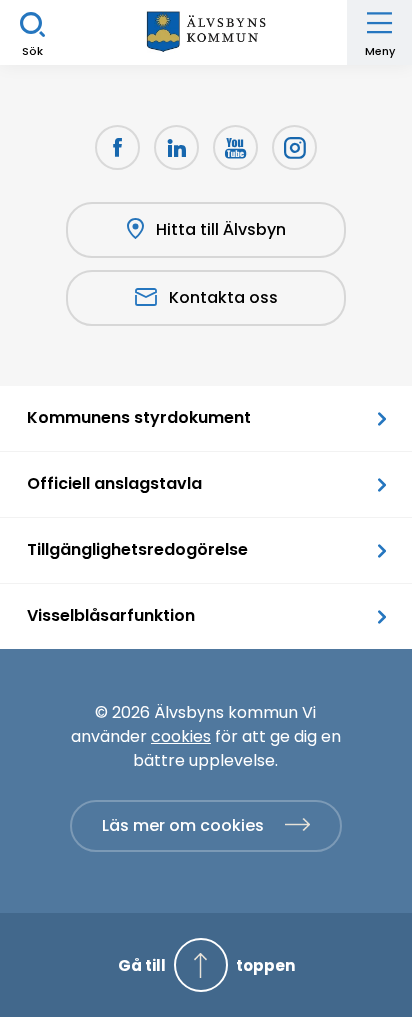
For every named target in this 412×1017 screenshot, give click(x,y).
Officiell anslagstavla (114, 483)
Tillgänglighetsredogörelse (137, 549)
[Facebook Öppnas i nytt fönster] (117, 147)
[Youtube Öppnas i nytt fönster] (235, 147)
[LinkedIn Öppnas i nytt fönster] (176, 147)
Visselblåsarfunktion (111, 615)
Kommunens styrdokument (139, 417)
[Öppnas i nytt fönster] (294, 147)
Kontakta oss (223, 297)
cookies (181, 736)
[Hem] (206, 32)
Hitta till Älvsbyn (221, 229)
